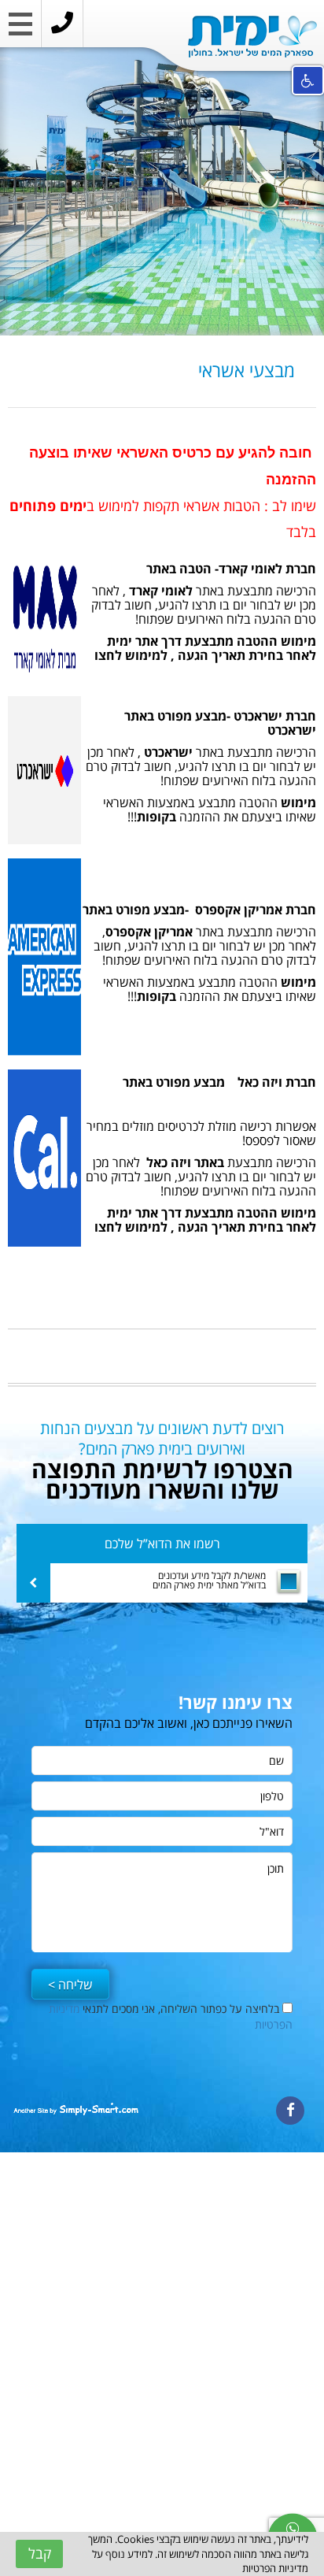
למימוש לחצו (129, 655)
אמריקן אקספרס (149, 932)
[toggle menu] (20, 28)
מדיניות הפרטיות (275, 2568)
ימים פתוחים (48, 506)
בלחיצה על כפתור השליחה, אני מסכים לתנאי (171, 2016)
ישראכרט (168, 752)
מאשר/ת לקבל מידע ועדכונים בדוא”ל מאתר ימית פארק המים (209, 1581)
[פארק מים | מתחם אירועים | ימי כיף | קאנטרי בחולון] (252, 37)
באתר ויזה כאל (184, 1162)
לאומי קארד (159, 591)
